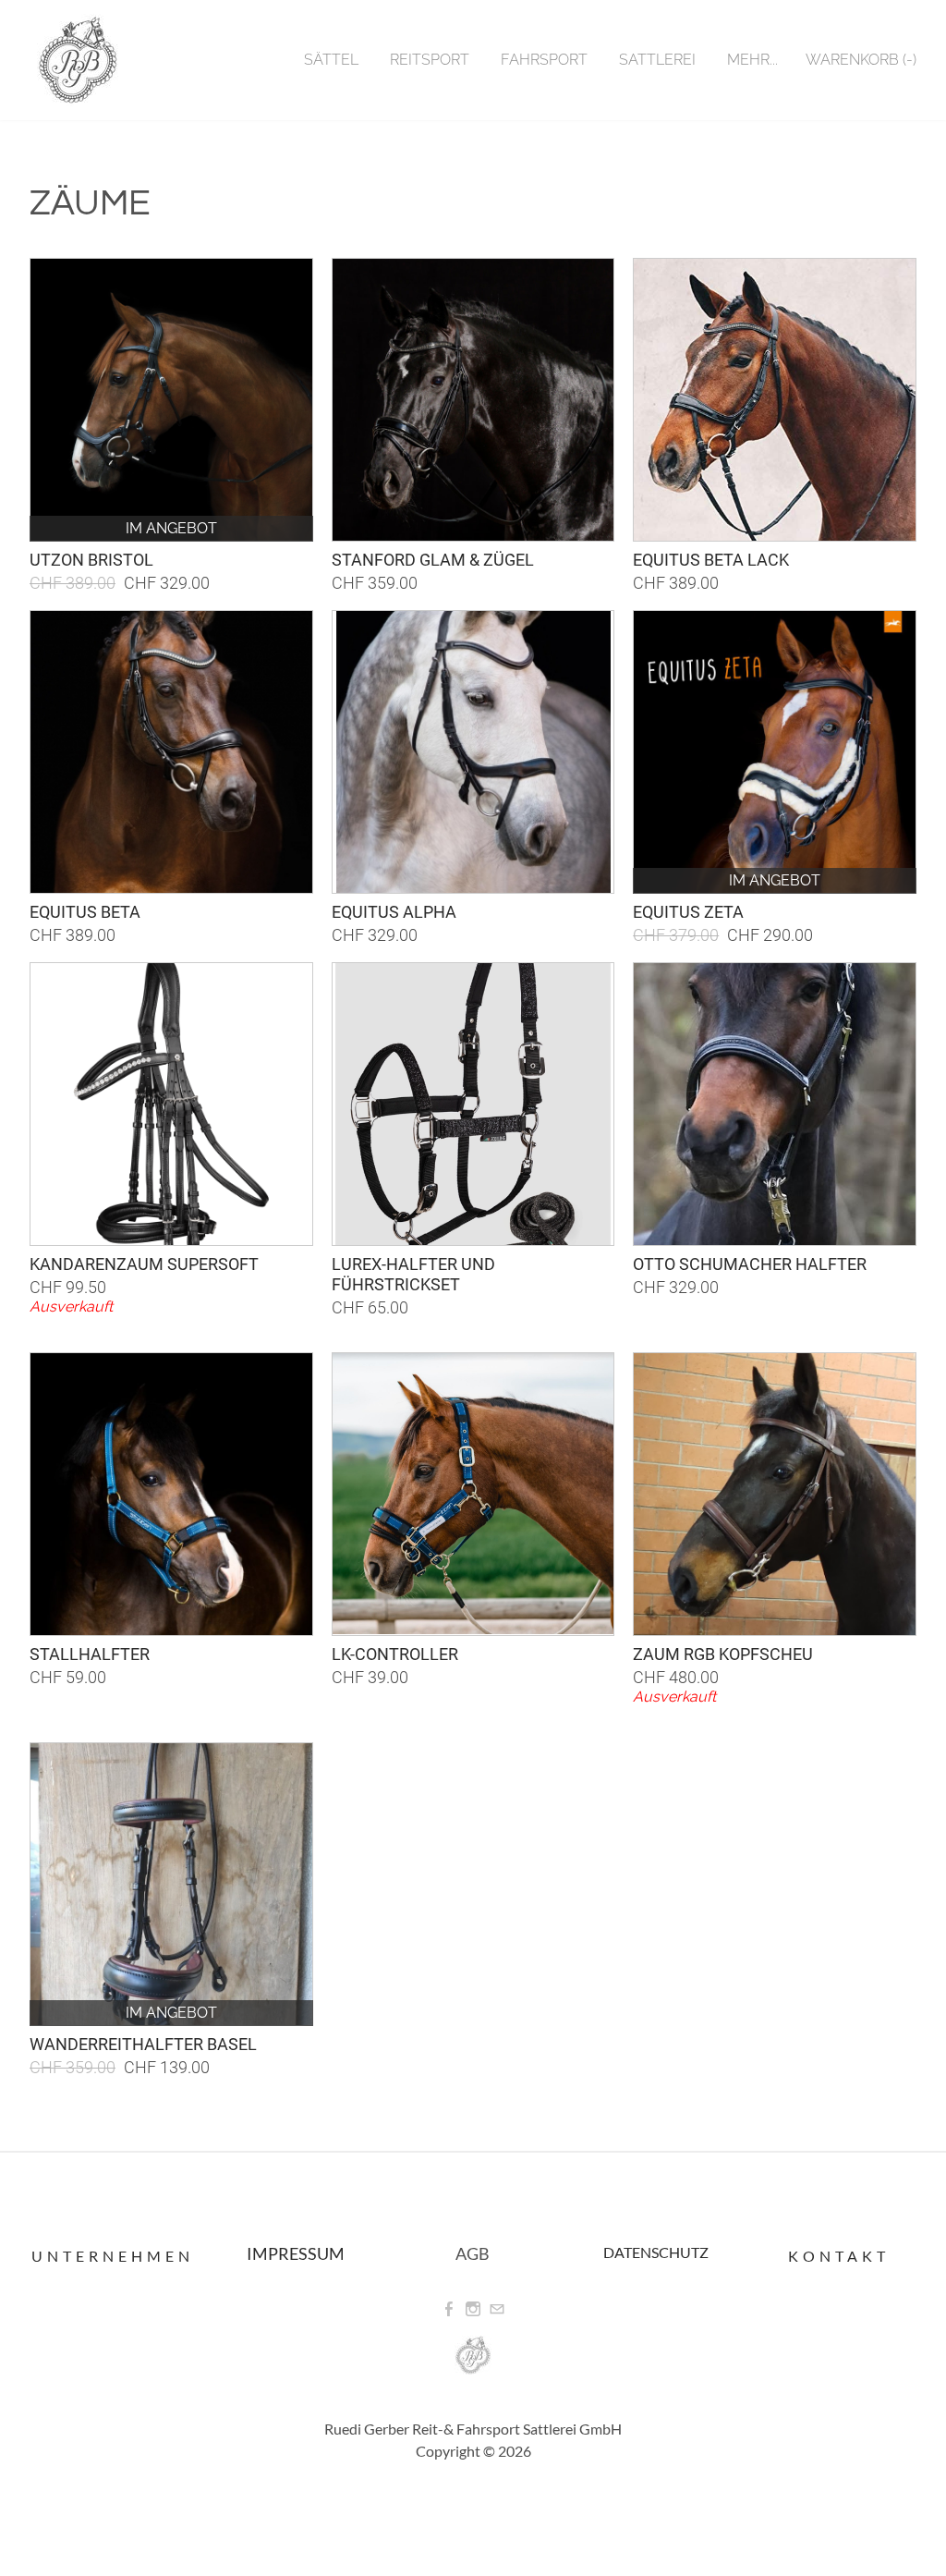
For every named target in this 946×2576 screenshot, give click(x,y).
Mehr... (752, 60)
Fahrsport (544, 60)
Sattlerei (657, 60)
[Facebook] (449, 2309)
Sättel (331, 60)
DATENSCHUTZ (656, 2252)
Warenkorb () (861, 60)
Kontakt (839, 2256)
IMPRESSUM (296, 2253)
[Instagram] (473, 2309)
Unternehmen (113, 2256)
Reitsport (430, 60)
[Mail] (497, 2309)
